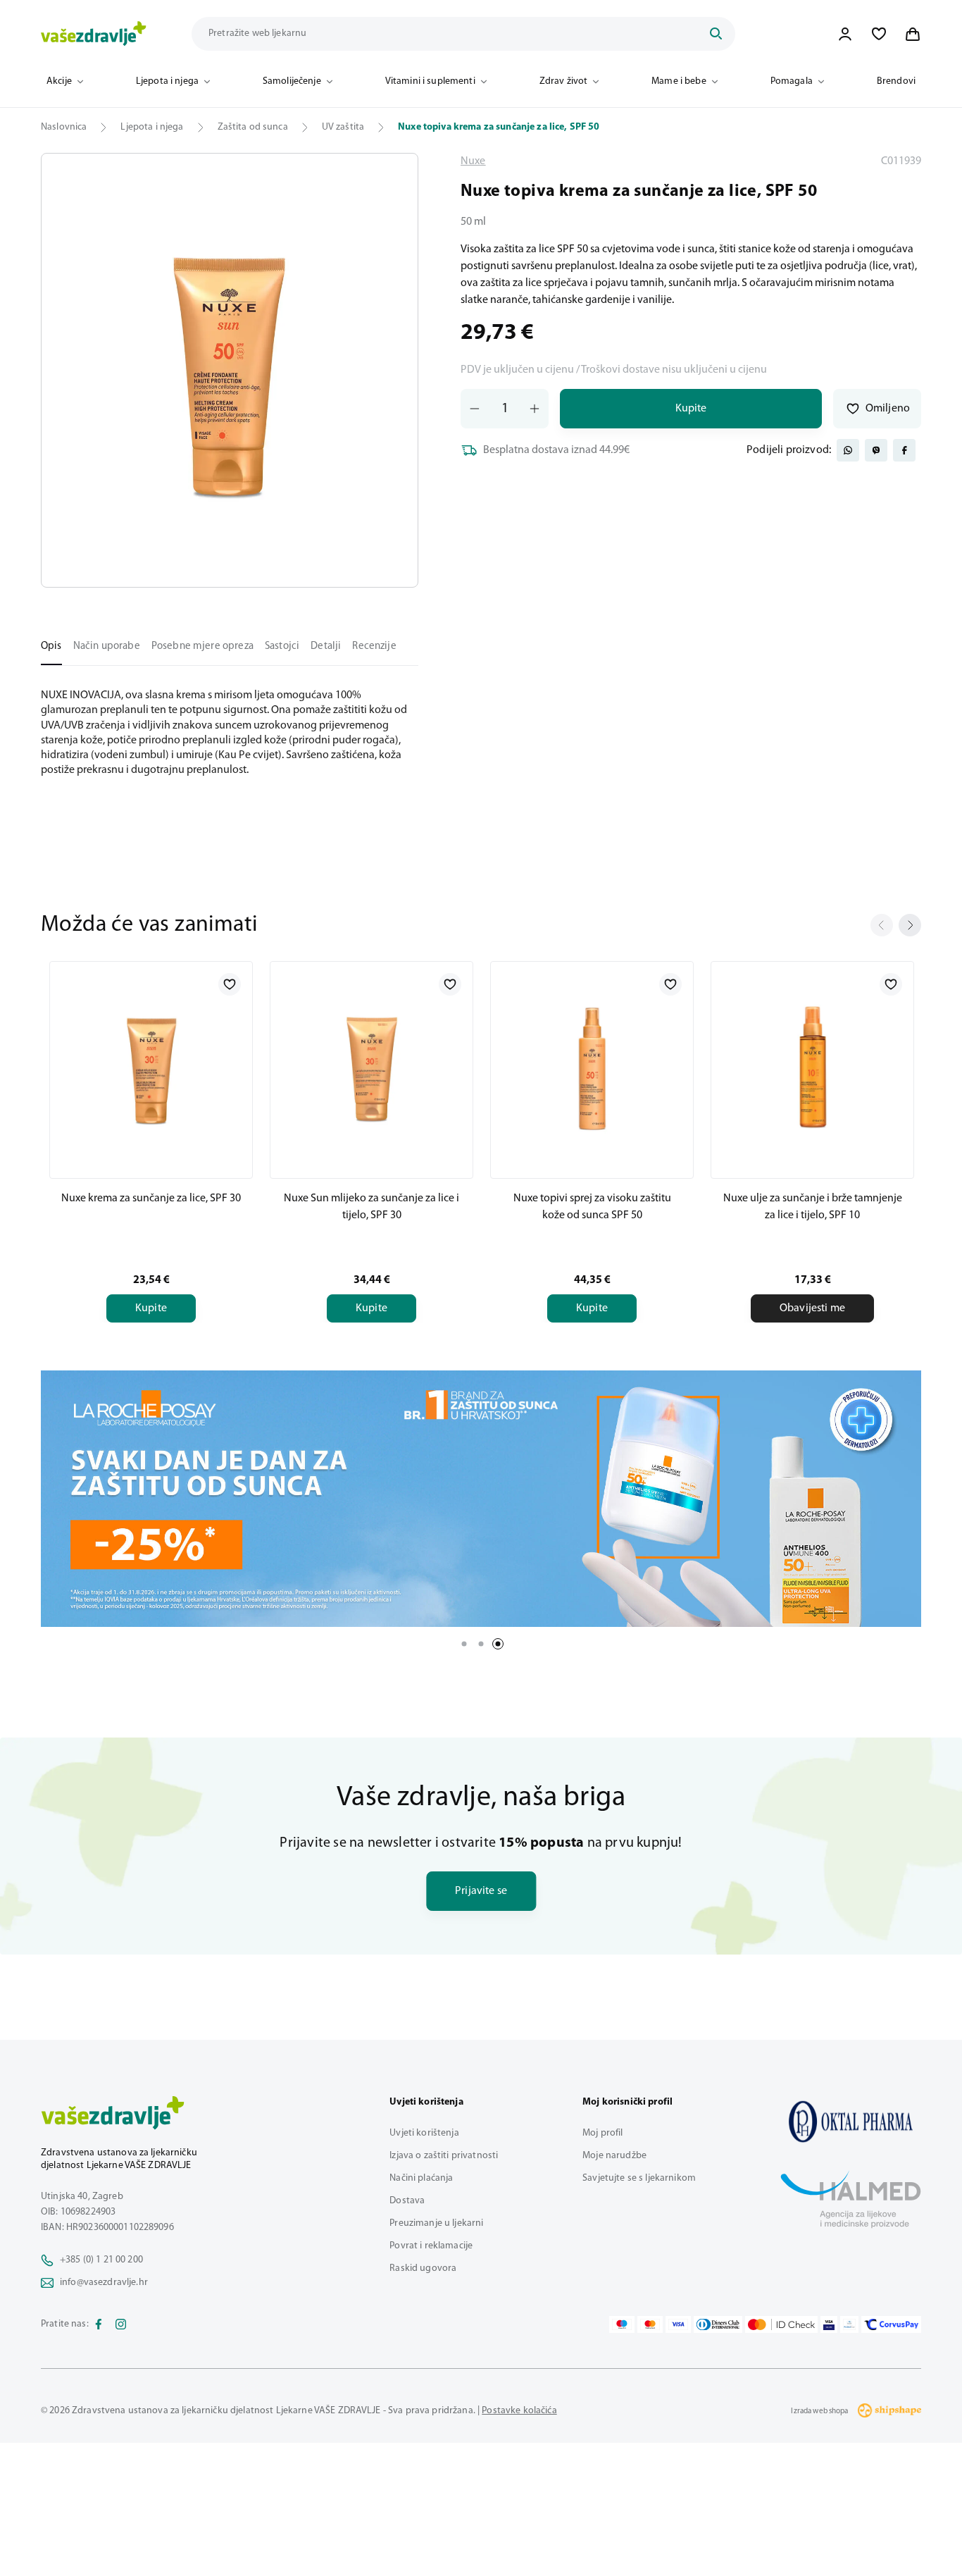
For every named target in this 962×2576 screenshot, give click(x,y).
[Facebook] (99, 2324)
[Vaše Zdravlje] (94, 34)
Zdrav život (564, 81)
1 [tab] (464, 1644)
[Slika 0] (230, 370)
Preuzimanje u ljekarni (436, 2223)
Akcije (59, 81)
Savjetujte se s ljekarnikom (639, 2178)
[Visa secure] (829, 2324)
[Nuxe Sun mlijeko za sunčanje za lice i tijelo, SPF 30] (371, 1067)
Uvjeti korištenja (424, 2133)
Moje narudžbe (614, 2156)
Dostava (407, 2201)
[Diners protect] (849, 2324)
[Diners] (718, 2324)
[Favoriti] (879, 34)
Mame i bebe (679, 81)
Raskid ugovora (423, 2268)
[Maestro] (622, 2324)
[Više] (481, 1499)
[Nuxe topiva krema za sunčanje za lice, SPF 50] (851, 2122)
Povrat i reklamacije (431, 2246)
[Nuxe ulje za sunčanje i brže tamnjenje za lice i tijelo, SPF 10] (812, 1067)
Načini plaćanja (421, 2178)
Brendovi (896, 81)
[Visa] (678, 2324)
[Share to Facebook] (904, 450)
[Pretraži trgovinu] (716, 34)
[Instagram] (121, 2324)
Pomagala (792, 81)
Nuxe (473, 161)
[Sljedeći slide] (910, 925)
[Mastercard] (650, 2324)
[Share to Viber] (876, 450)
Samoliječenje (292, 81)
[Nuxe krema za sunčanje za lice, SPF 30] (151, 1067)
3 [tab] (498, 1644)
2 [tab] (481, 1644)
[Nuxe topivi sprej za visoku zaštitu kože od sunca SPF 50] (592, 1067)
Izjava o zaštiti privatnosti (444, 2156)
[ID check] (781, 2324)
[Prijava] (845, 34)
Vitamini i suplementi (430, 81)
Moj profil (602, 2133)
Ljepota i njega (167, 81)
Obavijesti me (812, 1308)
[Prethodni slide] (882, 925)
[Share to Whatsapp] (848, 450)
